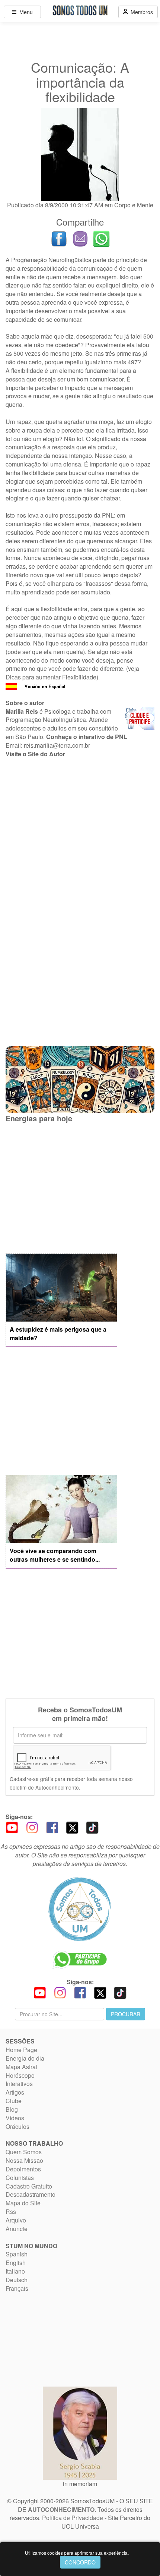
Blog (12, 2109)
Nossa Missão (24, 2160)
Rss (11, 2211)
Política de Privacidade (73, 2518)
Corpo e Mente (134, 205)
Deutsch (17, 2280)
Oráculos (17, 2126)
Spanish (17, 2254)
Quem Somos (24, 2152)
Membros (140, 12)
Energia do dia (25, 2058)
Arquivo (16, 2220)
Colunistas (20, 2178)
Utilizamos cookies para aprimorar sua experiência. (77, 2553)
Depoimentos (23, 2169)
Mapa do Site (23, 2203)
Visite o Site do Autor (35, 754)
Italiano (15, 2271)
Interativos (19, 2084)
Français (17, 2288)
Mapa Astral (21, 2067)
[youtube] (12, 1827)
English (16, 2263)
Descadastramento (31, 2194)
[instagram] (32, 1827)
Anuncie (17, 2229)
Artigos (15, 2092)
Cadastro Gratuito (29, 2186)
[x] (72, 1827)
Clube (14, 2101)
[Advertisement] (80, 847)
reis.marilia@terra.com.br (57, 745)
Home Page (21, 2050)
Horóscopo (20, 2075)
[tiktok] (92, 1827)
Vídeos (15, 2118)
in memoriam (80, 2484)
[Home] (80, 1909)
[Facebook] (52, 1827)
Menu (25, 12)
